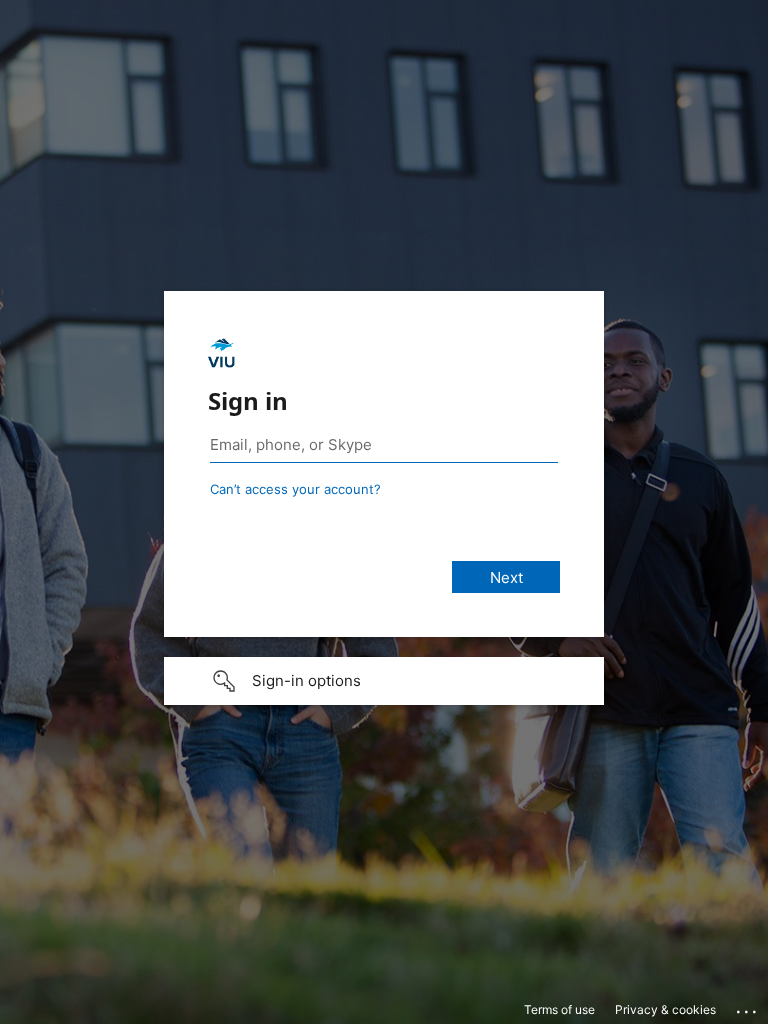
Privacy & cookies (665, 1009)
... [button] (748, 1007)
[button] (384, 681)
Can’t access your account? (295, 489)
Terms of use (559, 1009)
